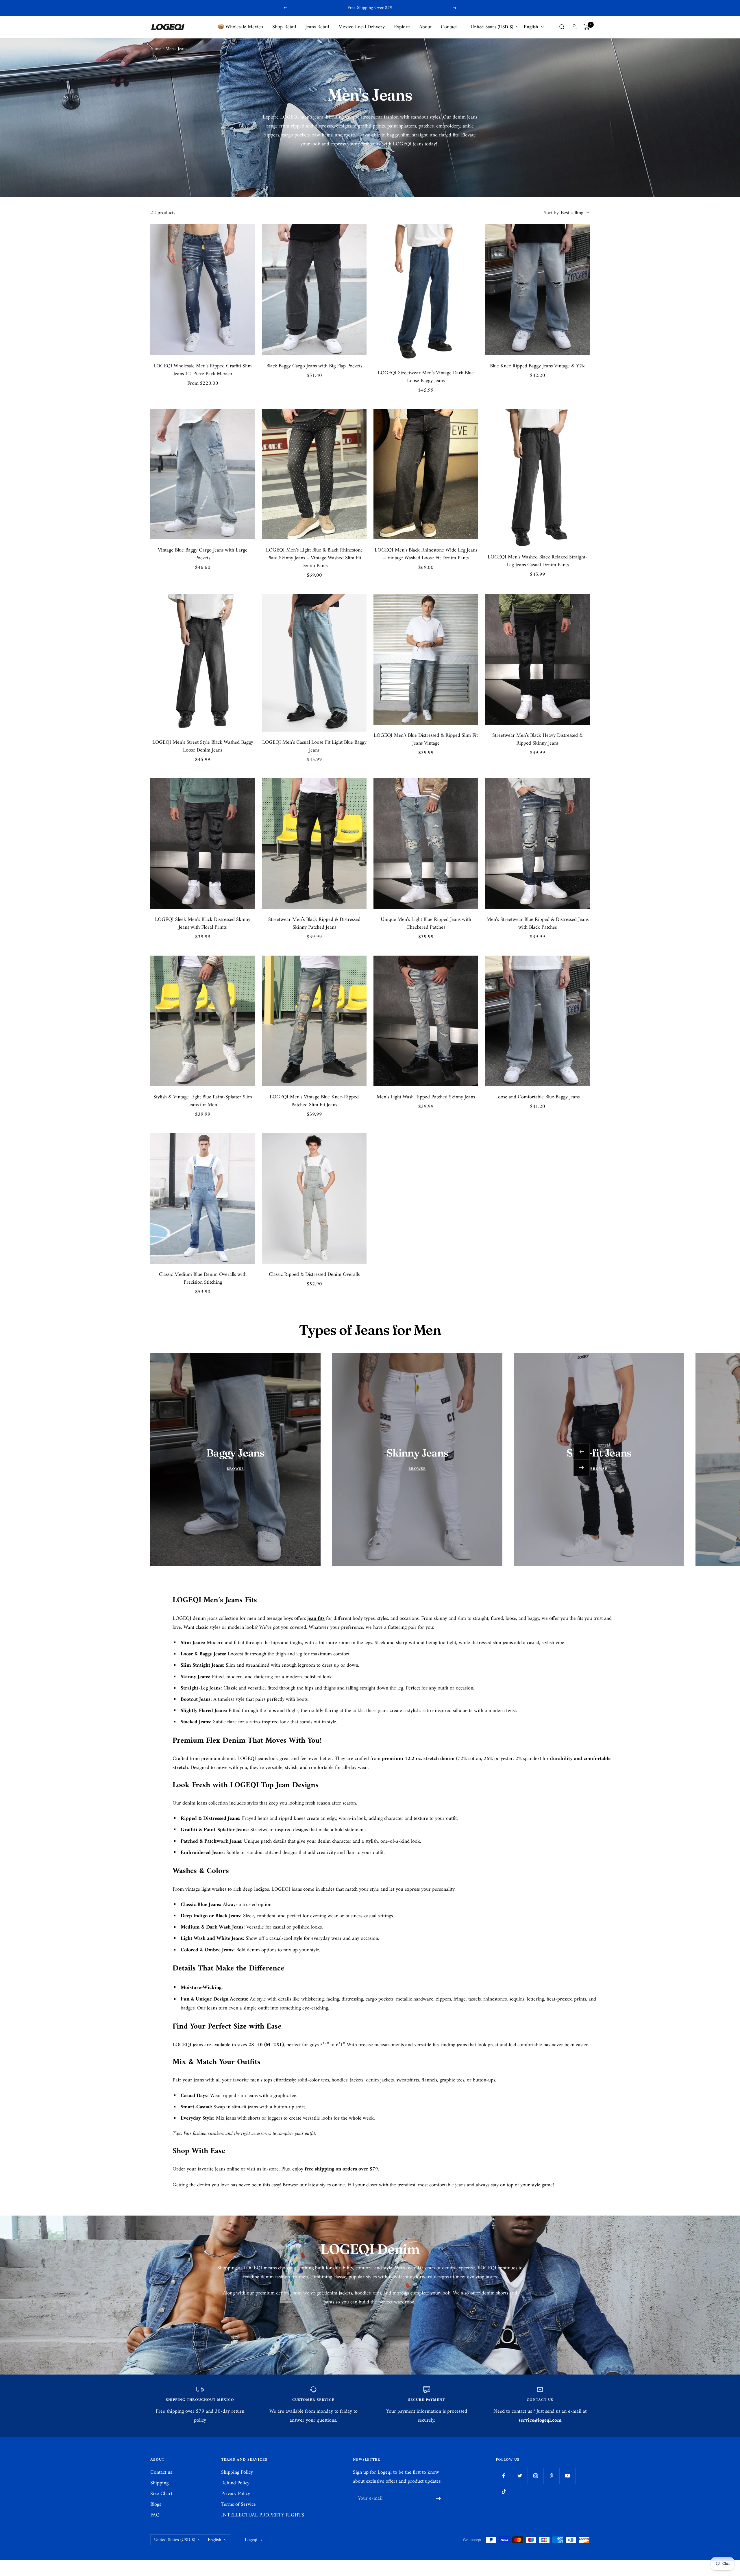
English (531, 27)
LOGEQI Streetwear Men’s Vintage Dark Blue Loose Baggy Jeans (426, 377)
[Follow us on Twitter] (520, 2476)
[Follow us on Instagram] (535, 2476)
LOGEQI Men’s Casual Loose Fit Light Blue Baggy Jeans (314, 746)
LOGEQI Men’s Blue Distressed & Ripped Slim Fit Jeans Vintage (426, 739)
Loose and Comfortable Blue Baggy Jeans (537, 1097)
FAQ (155, 2515)
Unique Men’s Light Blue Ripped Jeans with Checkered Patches (426, 924)
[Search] (562, 27)
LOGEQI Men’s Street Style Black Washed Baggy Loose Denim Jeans (203, 746)
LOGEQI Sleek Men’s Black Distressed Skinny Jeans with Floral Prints (203, 924)
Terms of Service (238, 2504)
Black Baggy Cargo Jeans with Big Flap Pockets (314, 366)
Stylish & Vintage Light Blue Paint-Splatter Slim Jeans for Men (203, 1101)
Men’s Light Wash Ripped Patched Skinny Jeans (426, 1097)
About (425, 27)
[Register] (439, 2499)
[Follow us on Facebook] (504, 2476)
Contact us (161, 2472)
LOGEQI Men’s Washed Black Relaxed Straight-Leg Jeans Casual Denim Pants (538, 561)
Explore (402, 27)
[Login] (574, 27)
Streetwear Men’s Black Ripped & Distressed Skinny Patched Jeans (314, 924)
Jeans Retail (317, 27)
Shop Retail (284, 27)
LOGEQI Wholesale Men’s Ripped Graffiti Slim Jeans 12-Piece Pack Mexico (203, 370)
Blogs (156, 2504)
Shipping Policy (237, 2472)
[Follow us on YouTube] (567, 2476)
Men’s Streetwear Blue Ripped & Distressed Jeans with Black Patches (538, 924)
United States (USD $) (492, 27)
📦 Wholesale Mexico (240, 27)
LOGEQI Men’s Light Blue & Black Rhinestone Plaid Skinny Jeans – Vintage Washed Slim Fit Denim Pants (314, 558)
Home (156, 49)
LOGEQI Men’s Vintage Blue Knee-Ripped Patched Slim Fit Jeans (314, 1101)
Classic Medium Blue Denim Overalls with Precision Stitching (203, 1278)
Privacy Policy (236, 2494)
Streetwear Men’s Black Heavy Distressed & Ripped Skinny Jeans (538, 739)
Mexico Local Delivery (361, 27)
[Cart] (587, 27)
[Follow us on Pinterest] (551, 2476)
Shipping (159, 2483)
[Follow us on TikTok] (504, 2492)
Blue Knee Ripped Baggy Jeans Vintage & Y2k (537, 366)
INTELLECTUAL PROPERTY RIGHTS (263, 2515)
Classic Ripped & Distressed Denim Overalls (314, 1275)
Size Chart (161, 2494)
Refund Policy (235, 2483)
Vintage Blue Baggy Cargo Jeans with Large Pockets (203, 554)
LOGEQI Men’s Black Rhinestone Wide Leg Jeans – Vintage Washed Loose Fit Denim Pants (426, 554)
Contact (449, 27)
